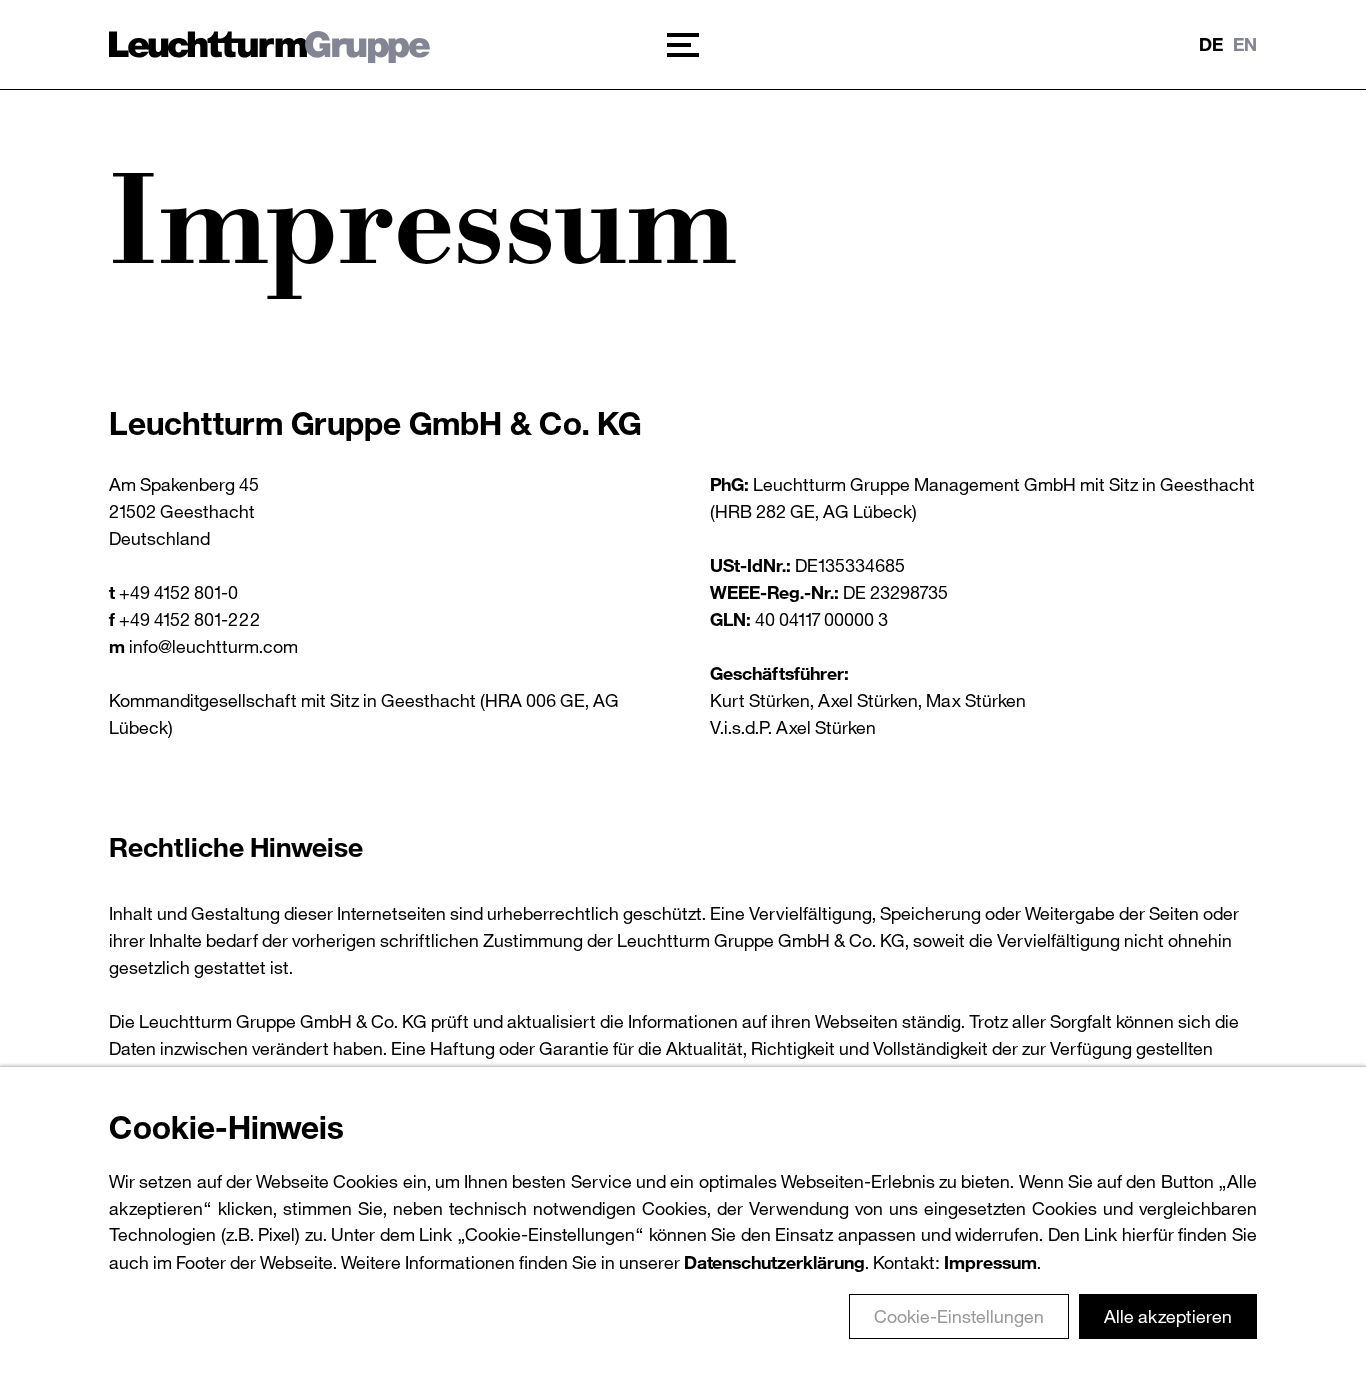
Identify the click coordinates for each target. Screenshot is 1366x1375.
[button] (683, 44)
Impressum (990, 1262)
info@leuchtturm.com (213, 646)
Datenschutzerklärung (774, 1262)
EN (1245, 44)
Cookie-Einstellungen (959, 1316)
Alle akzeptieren (1168, 1316)
